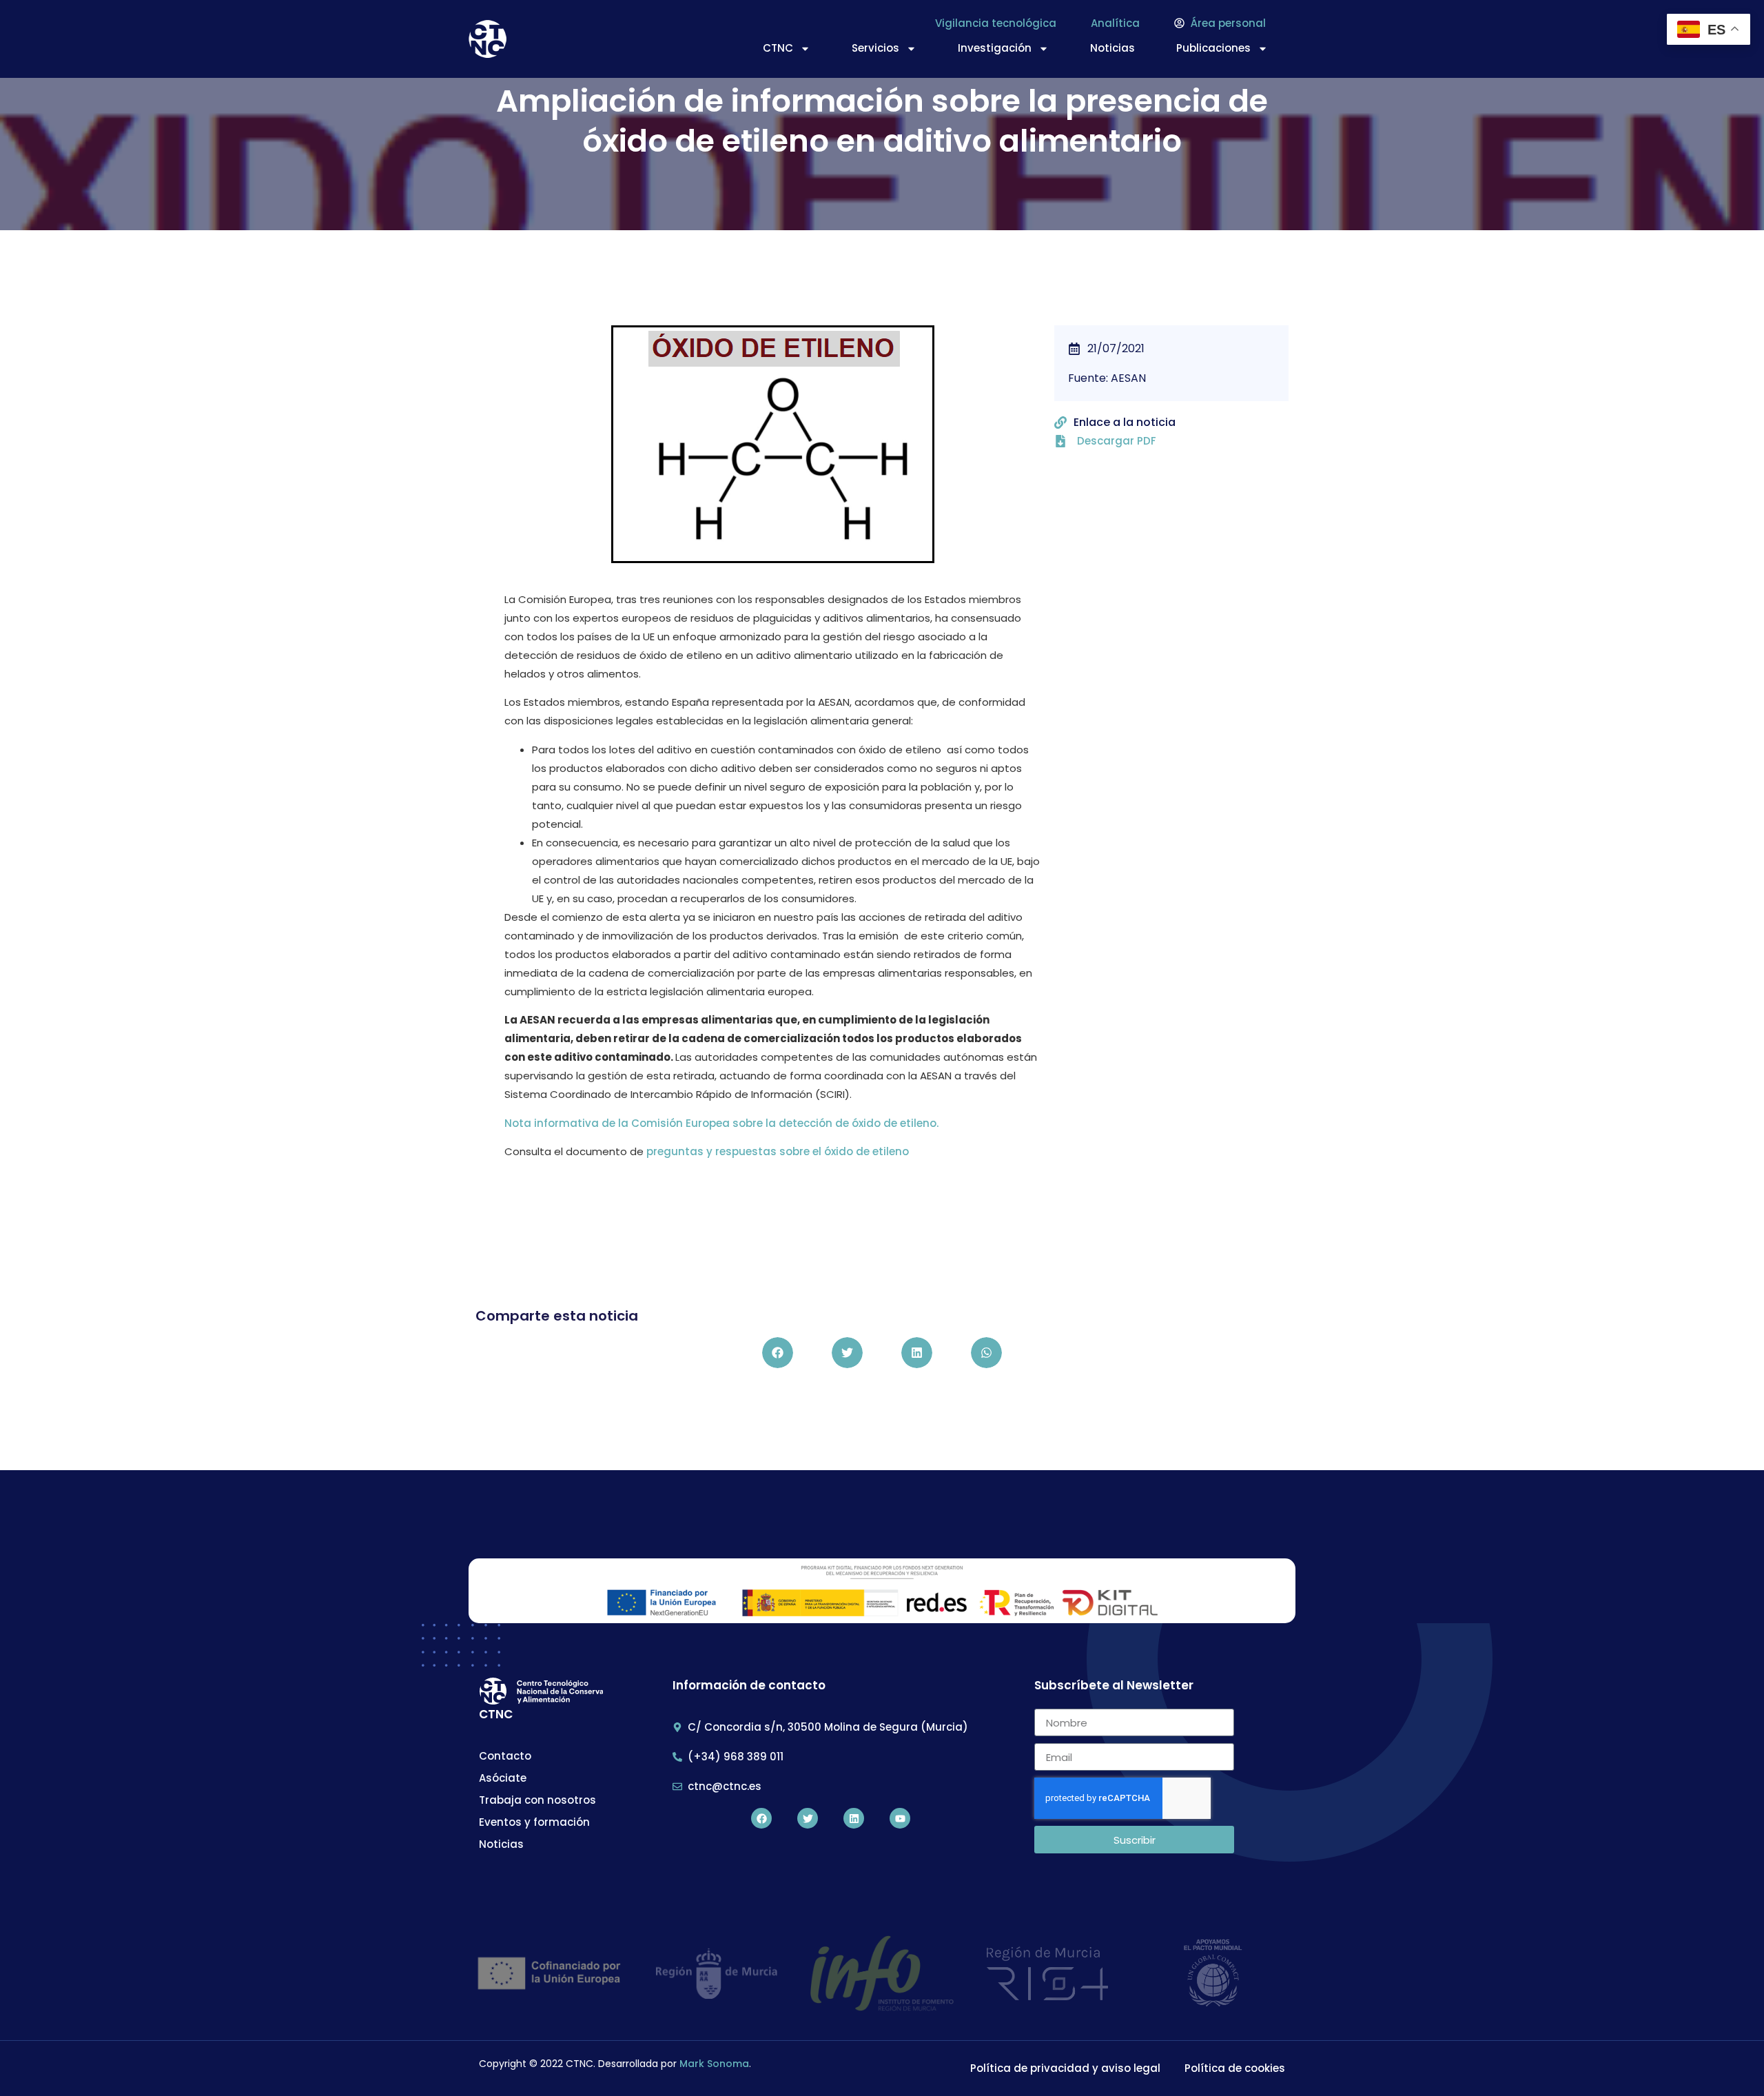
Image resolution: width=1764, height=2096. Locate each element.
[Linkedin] (854, 1818)
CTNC (778, 48)
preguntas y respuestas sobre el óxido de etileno (778, 1151)
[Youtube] (900, 1818)
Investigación (995, 48)
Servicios (875, 48)
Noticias (1112, 48)
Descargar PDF (1117, 441)
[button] (778, 1353)
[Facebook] (761, 1818)
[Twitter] (808, 1818)
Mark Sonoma (714, 2064)
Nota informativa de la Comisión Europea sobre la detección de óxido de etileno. (721, 1123)
